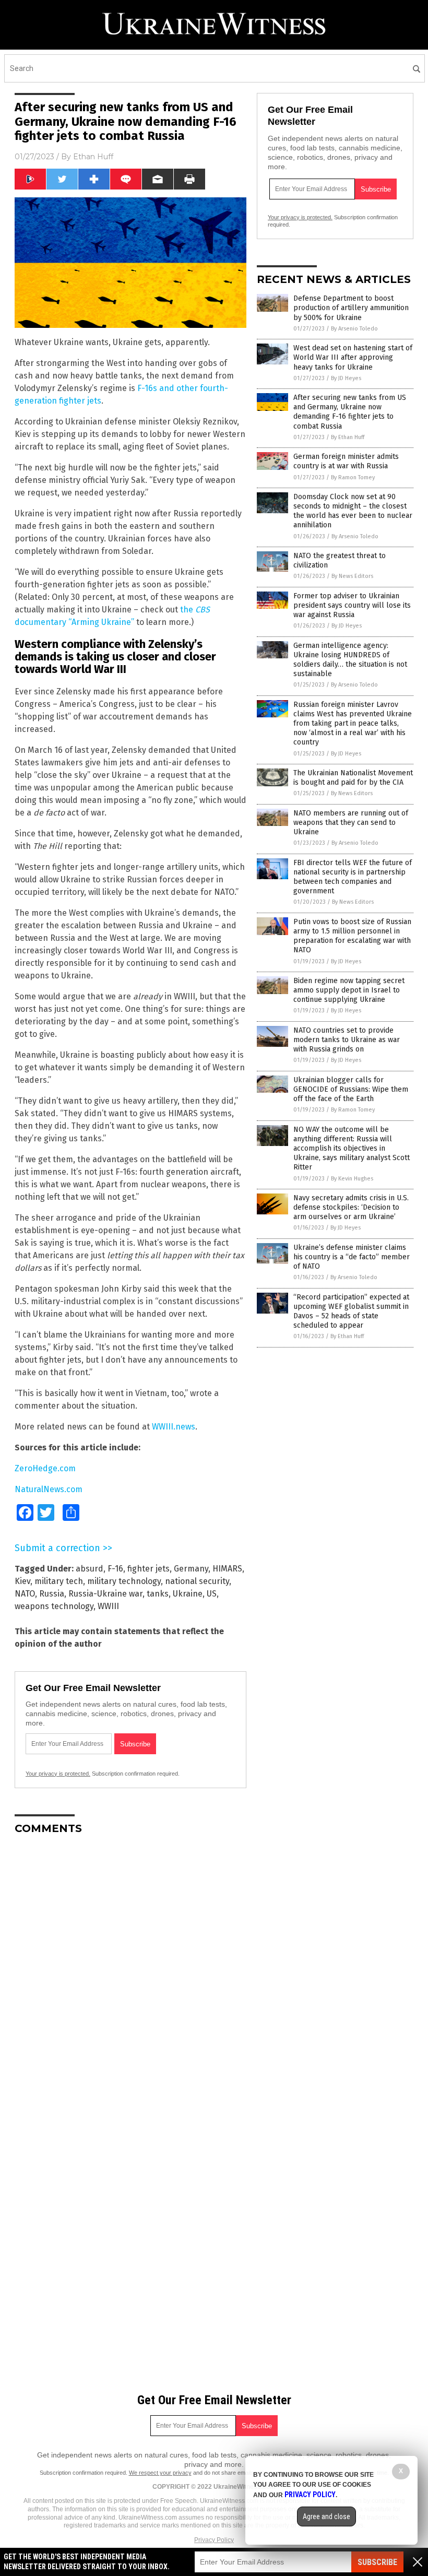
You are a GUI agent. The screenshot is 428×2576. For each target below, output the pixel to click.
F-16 (115, 1569)
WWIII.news (174, 1427)
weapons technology (54, 1606)
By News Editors (352, 576)
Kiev (22, 1581)
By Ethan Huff (348, 437)
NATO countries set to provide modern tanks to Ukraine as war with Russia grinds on (347, 1040)
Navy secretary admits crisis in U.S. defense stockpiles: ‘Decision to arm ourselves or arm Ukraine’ (351, 1207)
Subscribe (377, 2562)
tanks (158, 1594)
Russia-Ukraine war (105, 1594)
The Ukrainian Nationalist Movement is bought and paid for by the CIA (353, 778)
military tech (59, 1581)
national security (197, 1581)
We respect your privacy (160, 2473)
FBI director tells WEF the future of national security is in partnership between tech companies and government (353, 877)
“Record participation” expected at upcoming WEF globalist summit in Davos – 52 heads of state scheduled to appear (351, 1311)
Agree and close (326, 2516)
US (212, 1594)
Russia (52, 1594)
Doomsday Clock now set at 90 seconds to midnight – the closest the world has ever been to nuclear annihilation (353, 511)
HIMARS (227, 1569)
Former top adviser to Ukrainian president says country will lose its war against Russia (352, 605)
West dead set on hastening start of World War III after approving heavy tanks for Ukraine (353, 357)
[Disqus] (130, 1974)
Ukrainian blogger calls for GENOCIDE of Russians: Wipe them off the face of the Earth (351, 1089)
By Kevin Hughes (352, 1179)
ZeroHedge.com (45, 1468)
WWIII (108, 1606)
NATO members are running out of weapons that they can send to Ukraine (351, 823)
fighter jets (148, 1569)
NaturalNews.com (49, 1489)
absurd (90, 1569)
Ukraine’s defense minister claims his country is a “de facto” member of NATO (352, 1257)
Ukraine (188, 1594)
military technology (124, 1581)
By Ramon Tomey (353, 477)
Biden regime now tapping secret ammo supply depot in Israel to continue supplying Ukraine (349, 990)
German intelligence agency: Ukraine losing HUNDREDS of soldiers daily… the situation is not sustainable (350, 660)
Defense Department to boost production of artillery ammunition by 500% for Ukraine (351, 308)
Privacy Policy (214, 2540)
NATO (25, 1594)
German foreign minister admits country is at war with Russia (346, 461)
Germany (191, 1569)
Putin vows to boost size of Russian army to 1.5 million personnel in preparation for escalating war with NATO (352, 936)
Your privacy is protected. (58, 1774)
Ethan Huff (93, 157)
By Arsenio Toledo (354, 329)
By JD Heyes (346, 378)
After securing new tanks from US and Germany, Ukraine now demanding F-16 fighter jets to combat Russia (350, 412)
